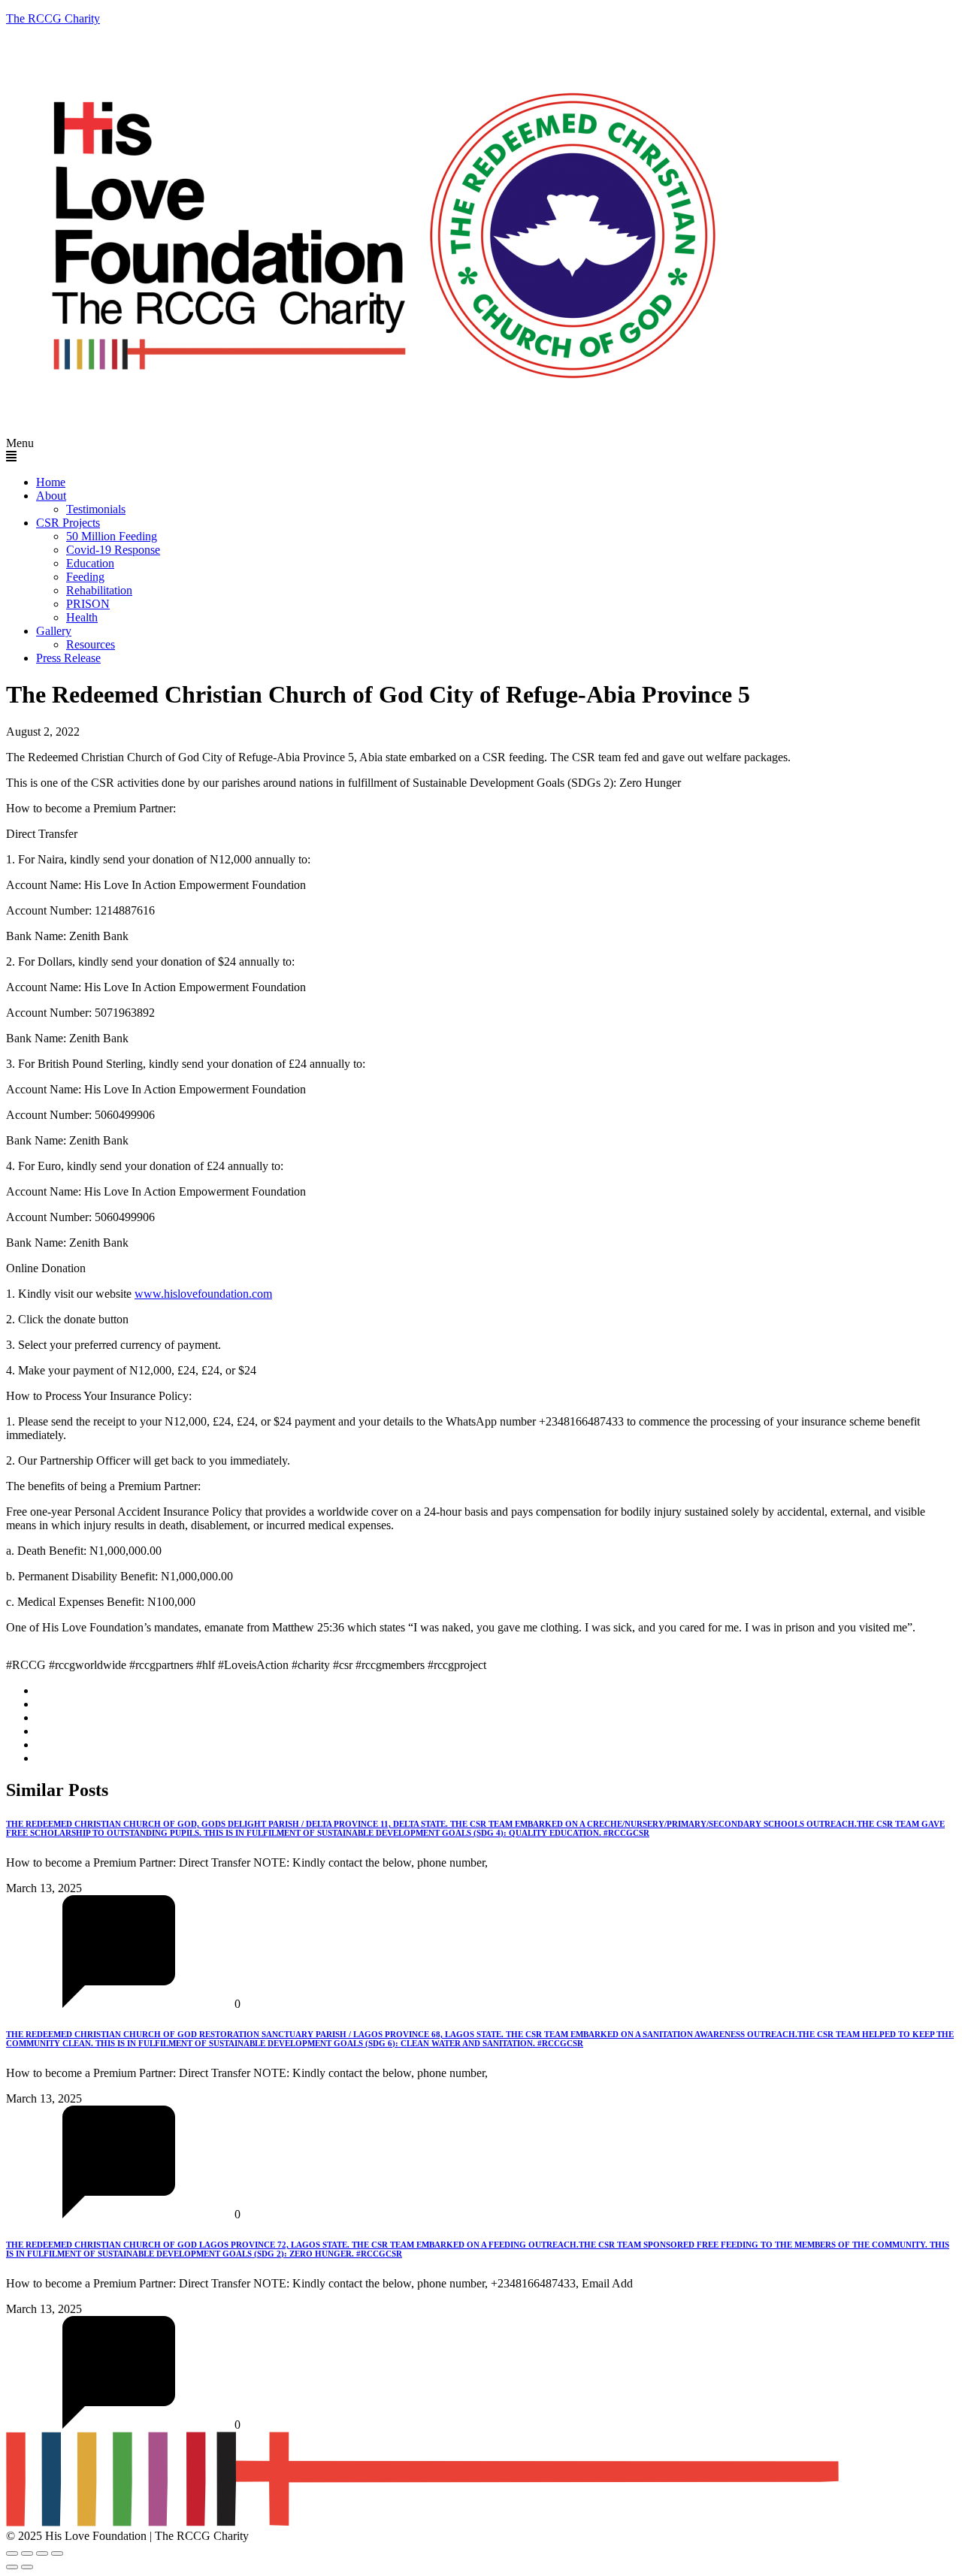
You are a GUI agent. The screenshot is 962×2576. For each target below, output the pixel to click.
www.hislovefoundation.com (203, 1294)
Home (51, 482)
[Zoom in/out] (12, 2553)
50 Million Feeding (112, 536)
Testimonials (96, 509)
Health (82, 617)
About (51, 496)
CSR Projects (68, 523)
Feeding (85, 577)
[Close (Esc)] (57, 2553)
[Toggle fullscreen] (27, 2553)
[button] (481, 450)
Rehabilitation (99, 590)
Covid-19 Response (113, 550)
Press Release (68, 658)
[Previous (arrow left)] (12, 2567)
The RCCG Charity (53, 18)
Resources (91, 644)
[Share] (42, 2553)
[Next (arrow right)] (27, 2567)
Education (90, 563)
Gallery (54, 631)
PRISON (88, 604)
